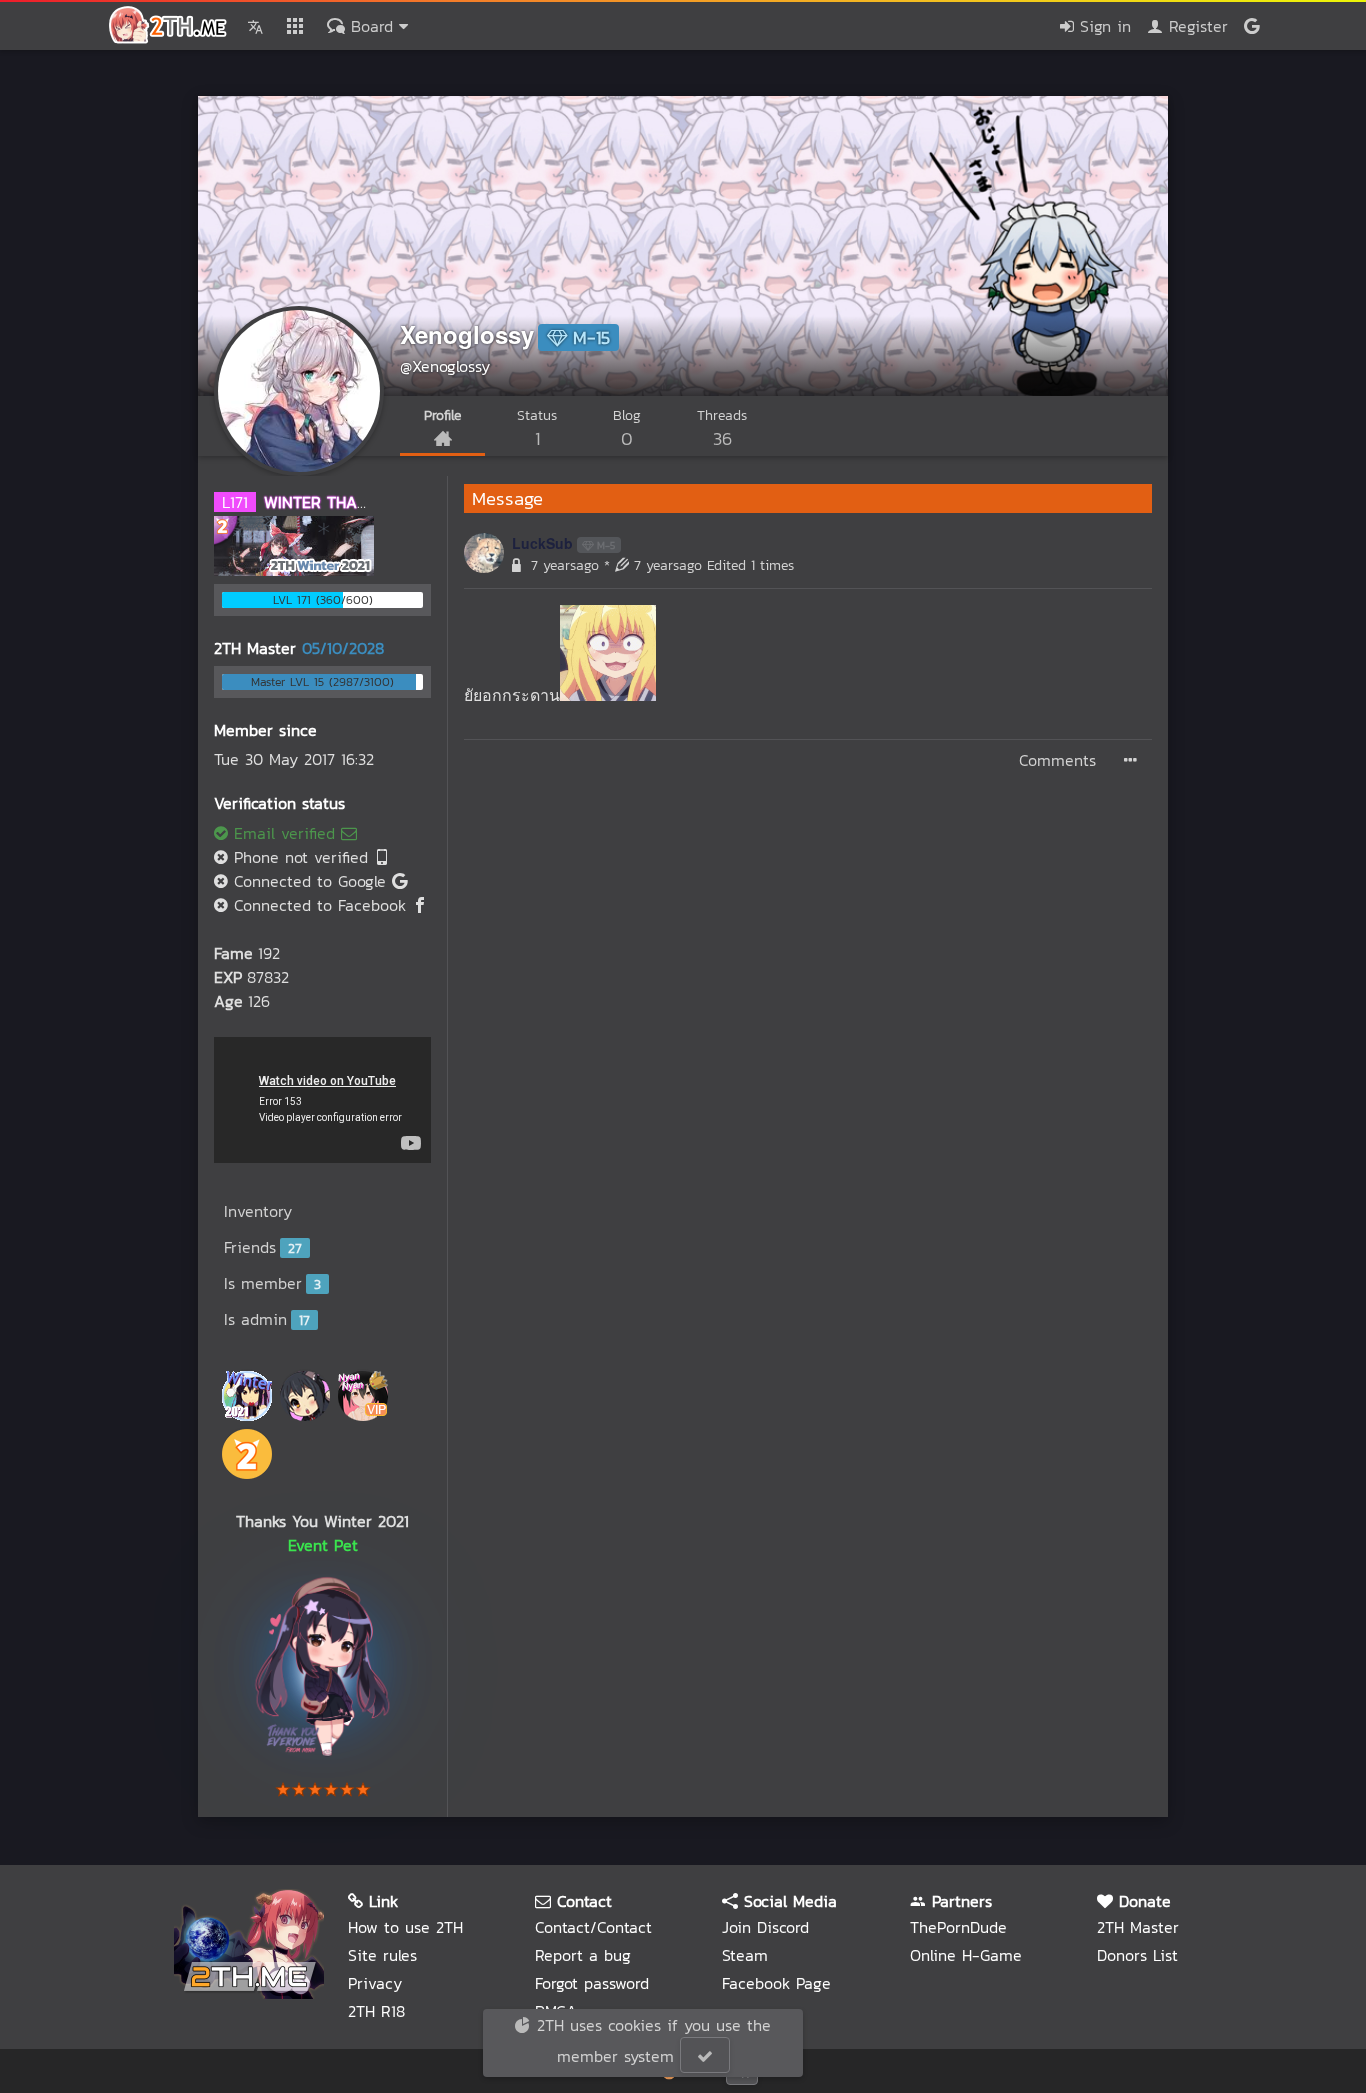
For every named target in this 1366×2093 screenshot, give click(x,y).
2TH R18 (376, 2011)
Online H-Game (966, 1955)
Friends (263, 1247)
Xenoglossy (467, 334)
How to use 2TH (405, 1927)
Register (1195, 26)
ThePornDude (958, 1927)
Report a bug (583, 1955)
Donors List (1137, 1955)
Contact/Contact (593, 1927)
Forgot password (592, 1983)
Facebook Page (776, 1983)
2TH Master (1138, 1927)
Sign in (1102, 26)
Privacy (375, 1983)
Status (537, 428)
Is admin (267, 1319)
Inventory (258, 1211)
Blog (627, 428)
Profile (442, 415)
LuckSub (542, 543)
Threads (722, 428)
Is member (272, 1283)
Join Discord (765, 1927)
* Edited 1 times (699, 565)
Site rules (382, 1955)
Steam (745, 1955)
